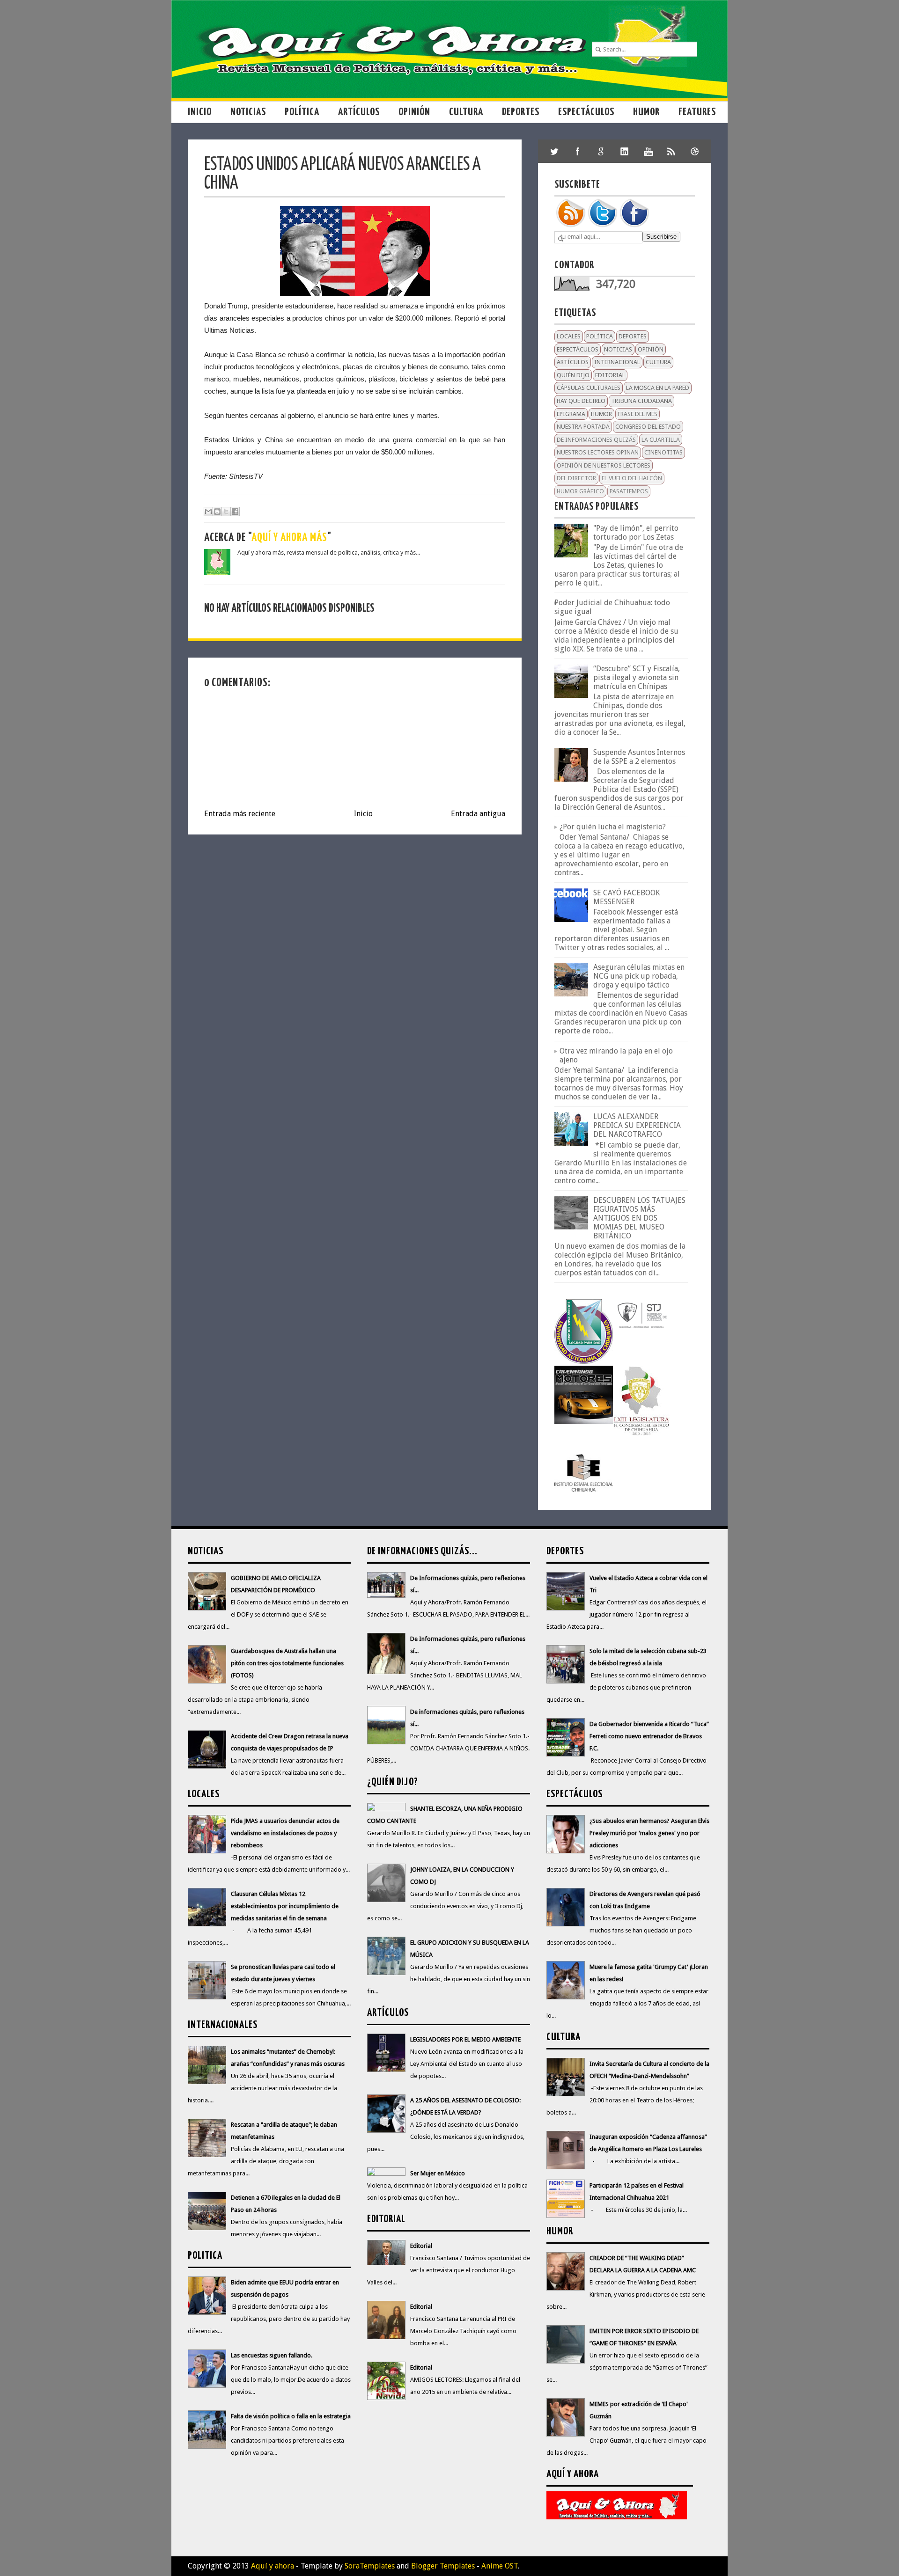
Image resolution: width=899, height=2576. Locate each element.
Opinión (414, 112)
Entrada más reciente (240, 814)
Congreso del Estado (648, 427)
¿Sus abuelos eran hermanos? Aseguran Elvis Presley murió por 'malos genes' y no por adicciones (649, 1833)
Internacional (617, 362)
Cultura (466, 112)
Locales (569, 336)
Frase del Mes (637, 414)
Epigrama (571, 414)
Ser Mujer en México (438, 2173)
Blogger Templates (443, 2566)
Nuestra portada (583, 427)
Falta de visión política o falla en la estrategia (291, 2416)
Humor (646, 112)
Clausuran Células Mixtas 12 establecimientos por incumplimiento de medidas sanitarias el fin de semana (285, 1906)
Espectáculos (586, 112)
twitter (554, 151)
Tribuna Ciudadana (641, 401)
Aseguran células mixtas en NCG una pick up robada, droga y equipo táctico (639, 976)
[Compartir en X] (226, 512)
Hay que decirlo (581, 401)
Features (697, 112)
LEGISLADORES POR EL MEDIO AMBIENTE (465, 2039)
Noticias (248, 112)
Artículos (359, 112)
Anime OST (500, 2566)
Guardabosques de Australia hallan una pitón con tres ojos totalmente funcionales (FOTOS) (287, 1663)
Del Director (576, 478)
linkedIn (625, 151)
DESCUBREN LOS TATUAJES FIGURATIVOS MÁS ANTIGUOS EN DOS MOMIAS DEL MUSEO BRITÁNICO (639, 1218)
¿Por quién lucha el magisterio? (613, 827)
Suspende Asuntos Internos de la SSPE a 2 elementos (639, 757)
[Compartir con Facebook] (235, 512)
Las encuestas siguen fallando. (272, 2355)
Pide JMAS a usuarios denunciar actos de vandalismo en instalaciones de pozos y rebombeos (285, 1833)
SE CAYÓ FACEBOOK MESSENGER (626, 897)
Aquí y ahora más (289, 538)
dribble (695, 151)
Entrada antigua (478, 814)
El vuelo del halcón (632, 478)
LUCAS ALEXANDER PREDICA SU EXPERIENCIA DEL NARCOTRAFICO (637, 1125)
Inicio (200, 112)
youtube (648, 151)
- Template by (344, 2566)
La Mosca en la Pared (658, 388)
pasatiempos (629, 491)
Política (302, 112)
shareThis (671, 151)
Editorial (610, 375)
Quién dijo (573, 375)
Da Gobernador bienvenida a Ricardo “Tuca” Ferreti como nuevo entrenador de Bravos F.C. (649, 1736)
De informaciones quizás (596, 440)
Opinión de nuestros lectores (604, 465)
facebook (578, 151)
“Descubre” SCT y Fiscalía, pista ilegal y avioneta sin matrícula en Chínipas (637, 677)
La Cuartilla (661, 440)
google (601, 151)
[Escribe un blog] (217, 512)
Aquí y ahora (273, 2566)
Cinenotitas (663, 452)
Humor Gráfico (580, 491)
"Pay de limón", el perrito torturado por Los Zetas (636, 533)
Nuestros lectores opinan (598, 452)
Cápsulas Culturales (589, 388)
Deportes (521, 112)
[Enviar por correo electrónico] (208, 512)
